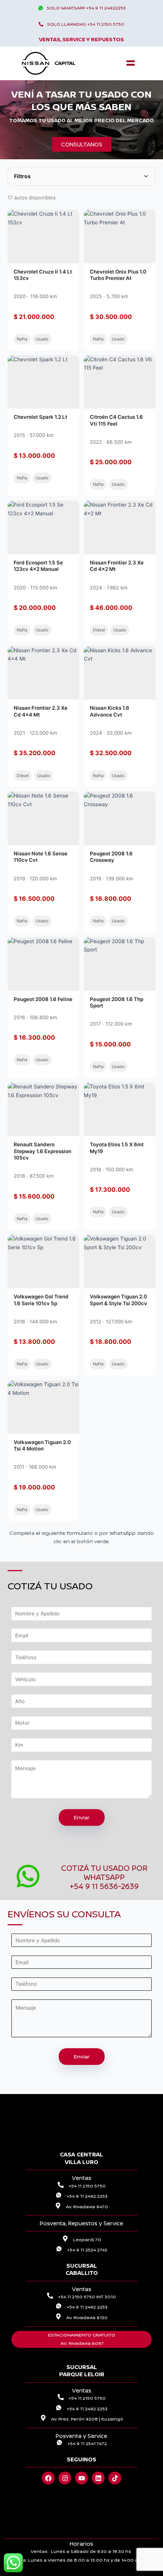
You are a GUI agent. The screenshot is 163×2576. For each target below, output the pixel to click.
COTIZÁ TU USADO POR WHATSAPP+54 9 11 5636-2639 (104, 1877)
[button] (130, 63)
